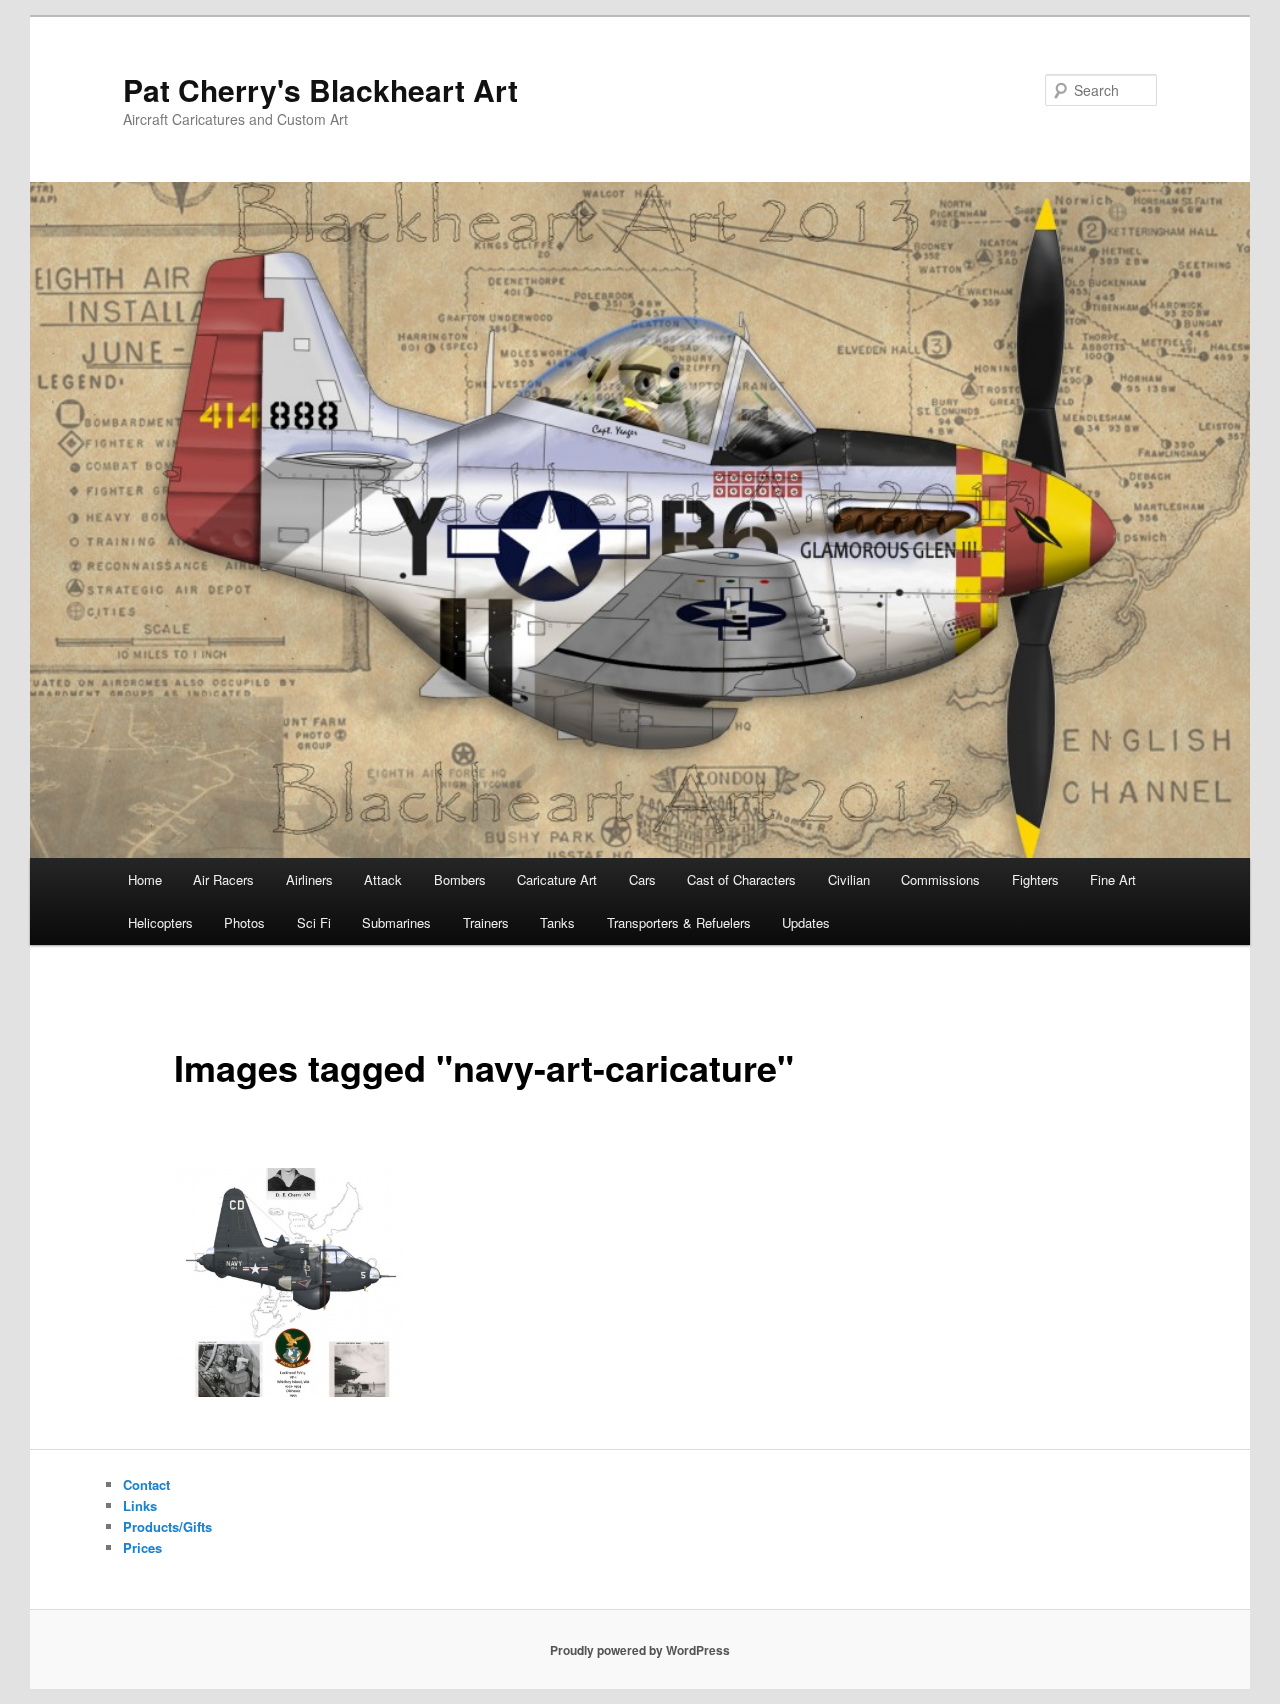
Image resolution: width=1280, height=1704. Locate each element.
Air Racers (223, 879)
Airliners (309, 879)
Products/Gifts (167, 1526)
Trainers (486, 922)
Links (140, 1505)
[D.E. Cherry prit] (290, 1282)
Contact (146, 1484)
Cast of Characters (741, 879)
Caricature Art (557, 879)
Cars (642, 879)
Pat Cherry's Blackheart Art (320, 89)
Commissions (940, 879)
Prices (142, 1547)
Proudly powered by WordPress (640, 1650)
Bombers (460, 879)
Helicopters (160, 922)
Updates (806, 922)
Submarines (396, 922)
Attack (383, 879)
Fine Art (1113, 879)
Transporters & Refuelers (679, 922)
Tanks (557, 922)
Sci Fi (314, 922)
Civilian (849, 879)
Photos (244, 922)
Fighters (1035, 879)
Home (145, 879)
